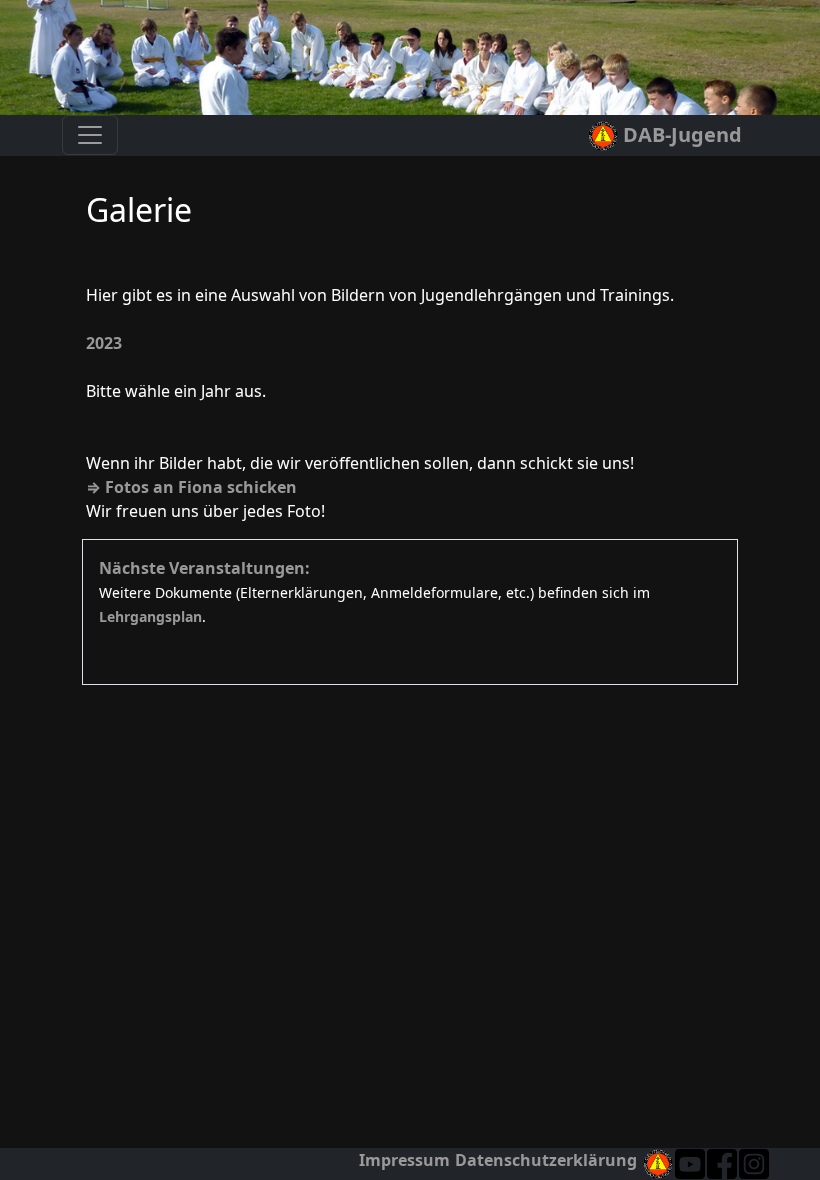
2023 (104, 343)
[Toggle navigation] (90, 135)
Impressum (404, 1160)
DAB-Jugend (680, 134)
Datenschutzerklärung (546, 1160)
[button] (754, 1164)
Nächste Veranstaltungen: (204, 568)
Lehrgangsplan (150, 616)
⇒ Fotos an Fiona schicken (191, 487)
